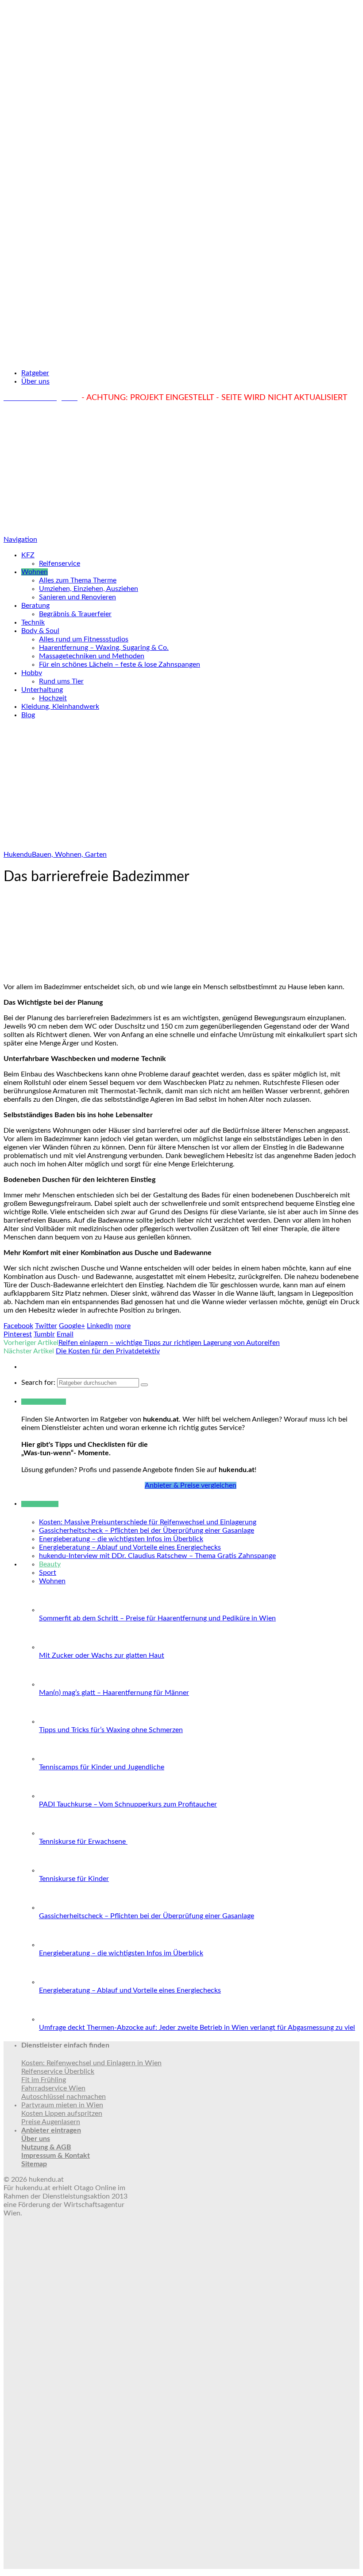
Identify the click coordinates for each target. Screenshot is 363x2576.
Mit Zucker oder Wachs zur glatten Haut (102, 1655)
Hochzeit (53, 698)
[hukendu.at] (181, 357)
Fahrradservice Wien (53, 2088)
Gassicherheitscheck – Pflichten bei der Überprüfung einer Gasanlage (147, 1531)
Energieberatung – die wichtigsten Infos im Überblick (121, 1539)
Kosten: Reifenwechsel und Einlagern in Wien (91, 2063)
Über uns (35, 381)
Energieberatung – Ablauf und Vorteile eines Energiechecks (130, 1547)
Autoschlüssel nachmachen (64, 2097)
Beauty (50, 1564)
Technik (33, 622)
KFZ (28, 555)
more (123, 1326)
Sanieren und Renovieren (77, 597)
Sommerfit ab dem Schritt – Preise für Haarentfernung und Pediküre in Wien (157, 1618)
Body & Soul (40, 631)
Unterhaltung (42, 690)
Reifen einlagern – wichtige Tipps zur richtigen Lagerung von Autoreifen (169, 1343)
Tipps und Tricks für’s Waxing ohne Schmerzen (111, 1730)
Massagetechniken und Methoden (92, 656)
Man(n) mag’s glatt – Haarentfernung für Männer (114, 1693)
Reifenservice (60, 563)
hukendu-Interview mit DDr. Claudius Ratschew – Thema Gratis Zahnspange (157, 1556)
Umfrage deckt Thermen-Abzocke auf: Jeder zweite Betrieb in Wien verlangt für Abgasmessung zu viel (197, 2028)
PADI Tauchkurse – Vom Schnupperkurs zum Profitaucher (128, 1804)
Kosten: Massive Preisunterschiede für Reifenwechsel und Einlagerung (148, 1522)
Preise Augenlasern (51, 2122)
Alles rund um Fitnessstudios (84, 639)
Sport (48, 1573)
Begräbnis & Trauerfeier (75, 614)
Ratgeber (35, 373)
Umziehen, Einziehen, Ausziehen (89, 589)
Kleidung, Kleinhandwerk (60, 707)
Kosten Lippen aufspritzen (62, 2114)
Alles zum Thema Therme (78, 580)
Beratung (35, 606)
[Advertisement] (181, 469)
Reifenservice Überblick (58, 2071)
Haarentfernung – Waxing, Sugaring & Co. (104, 648)
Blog (28, 715)
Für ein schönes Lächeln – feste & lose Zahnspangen (120, 664)
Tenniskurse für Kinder (74, 1879)
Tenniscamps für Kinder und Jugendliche (102, 1767)
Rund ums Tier (61, 681)
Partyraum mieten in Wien (62, 2105)
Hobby (32, 673)
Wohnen (35, 572)
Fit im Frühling (44, 2080)
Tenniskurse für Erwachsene (83, 1842)
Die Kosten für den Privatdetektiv (108, 1351)
